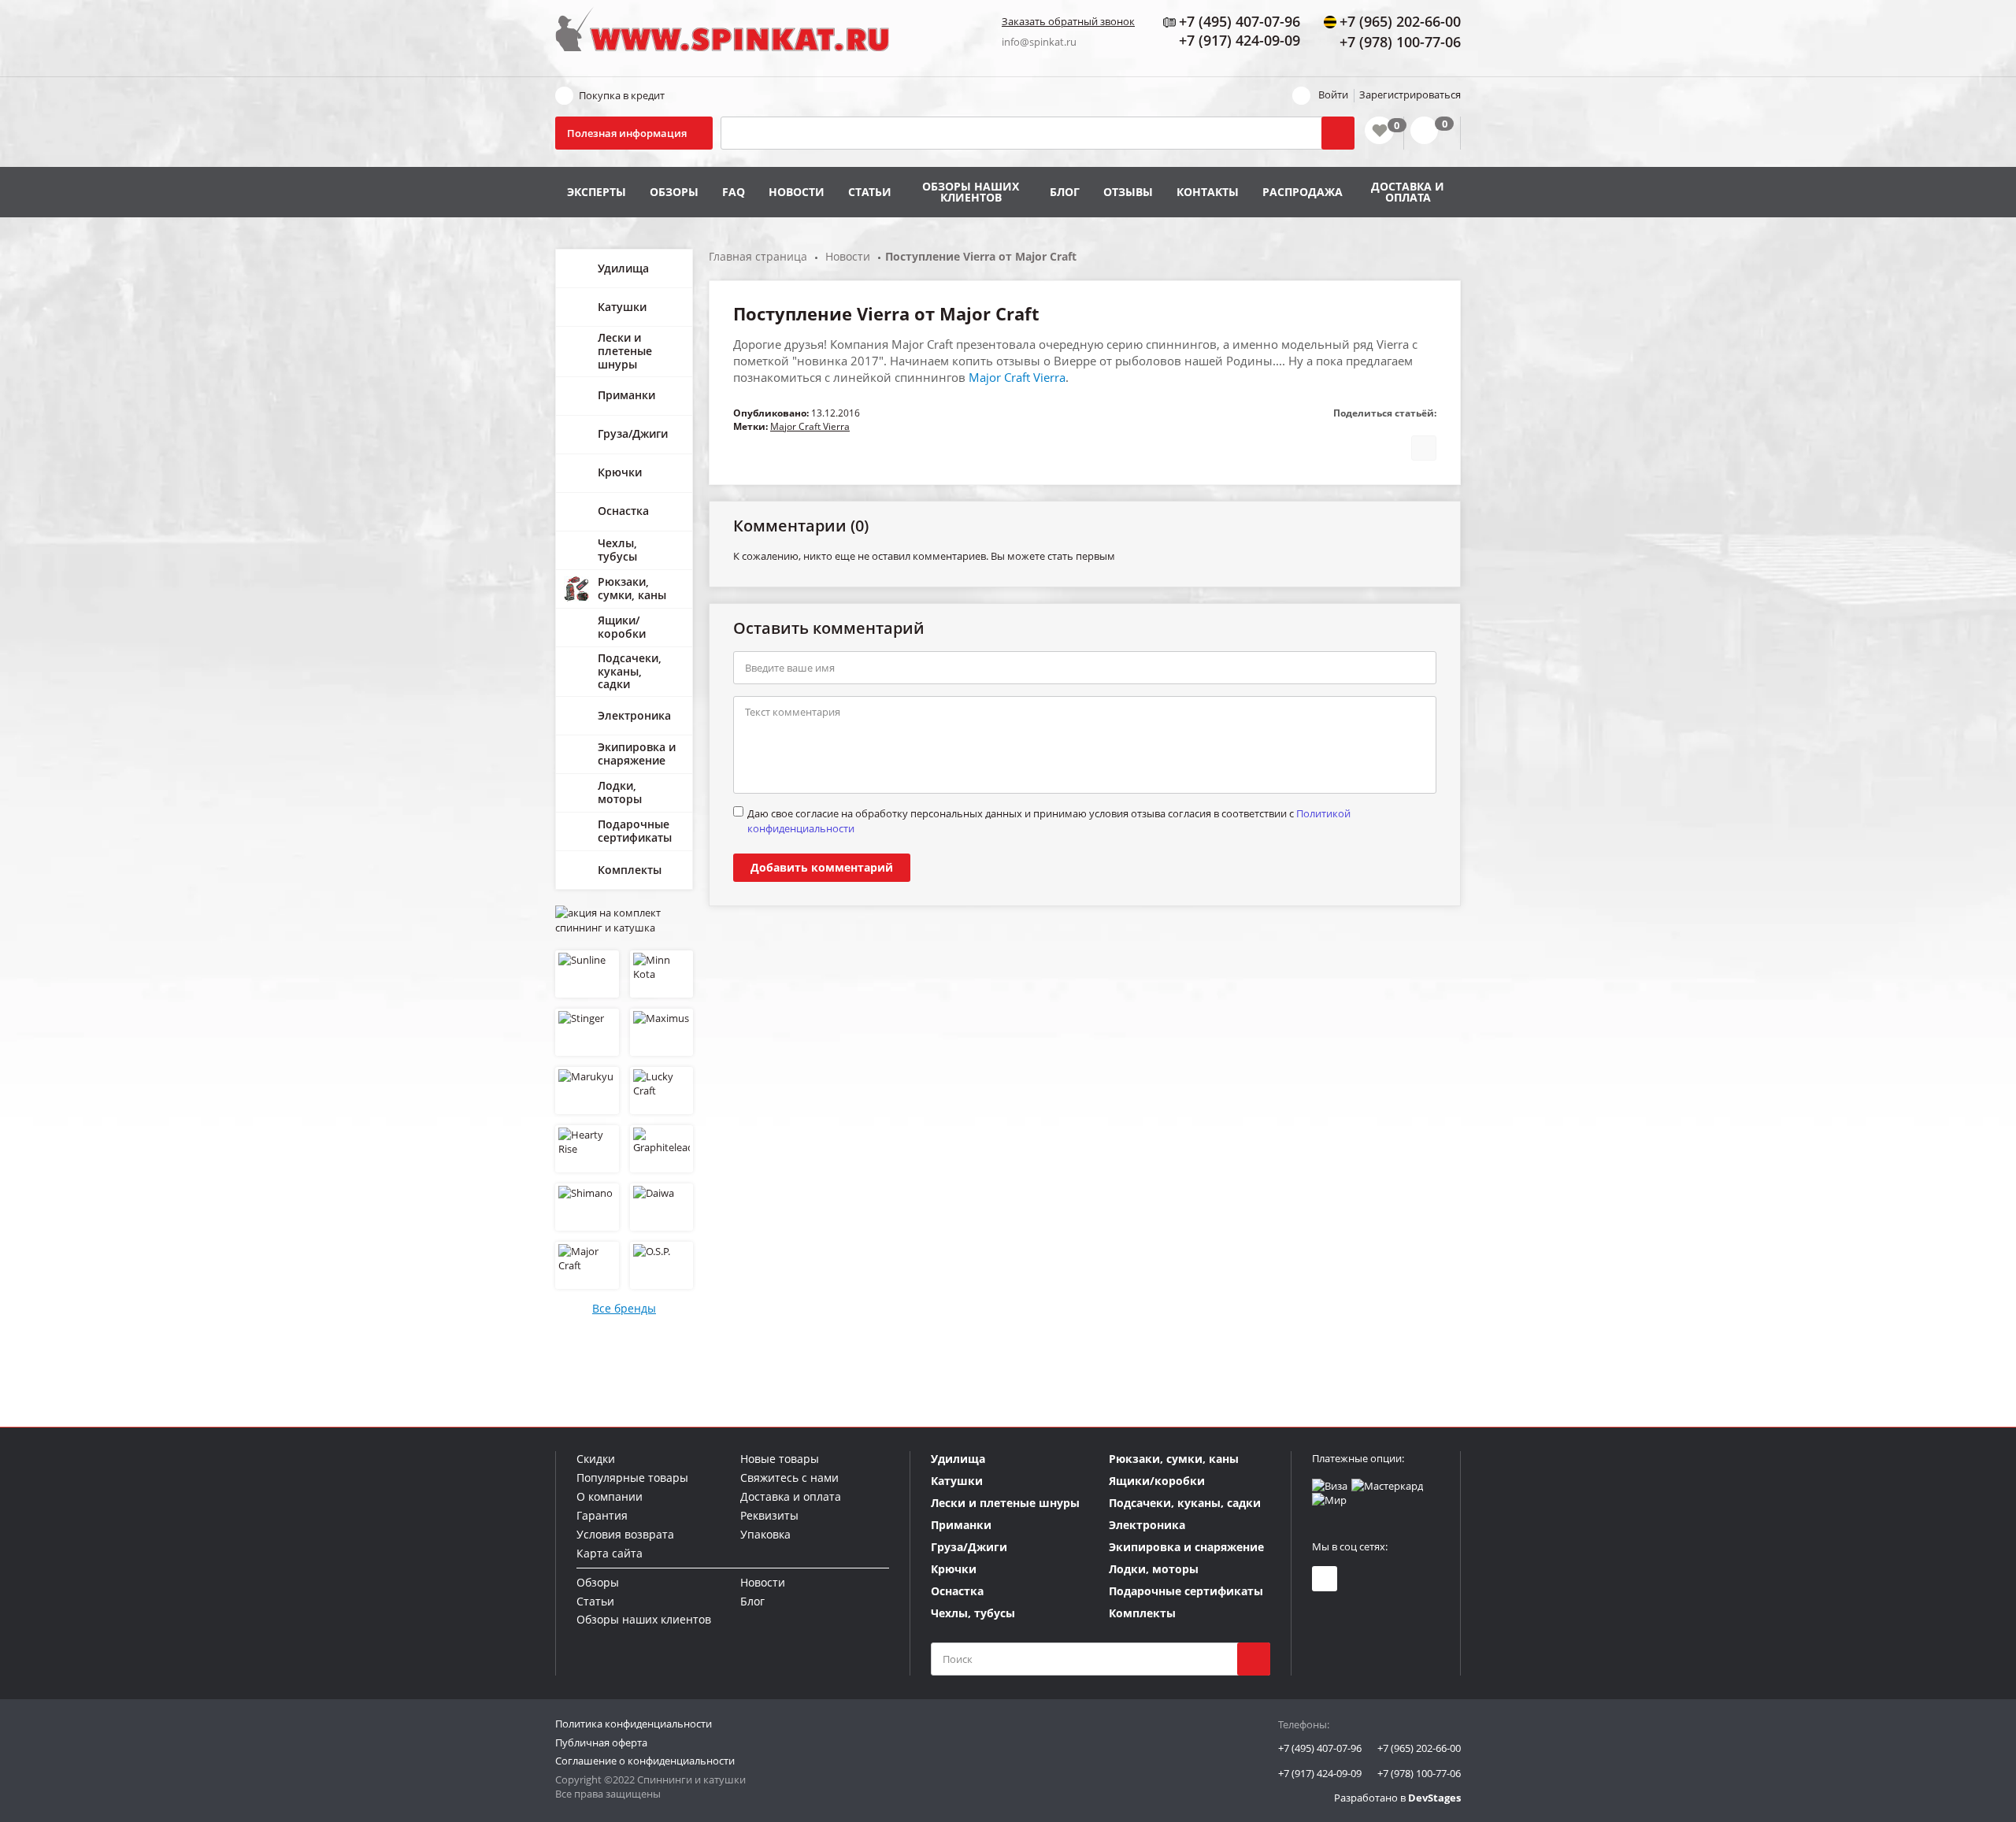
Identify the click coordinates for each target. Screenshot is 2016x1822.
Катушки (622, 307)
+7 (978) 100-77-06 (1419, 1773)
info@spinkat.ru (1039, 42)
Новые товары (780, 1459)
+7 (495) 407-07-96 (1320, 1748)
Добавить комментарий (822, 867)
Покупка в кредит (622, 95)
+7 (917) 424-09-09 (1320, 1773)
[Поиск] (1338, 133)
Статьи (870, 192)
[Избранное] (1379, 130)
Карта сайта (610, 1553)
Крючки (620, 472)
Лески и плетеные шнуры (625, 351)
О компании (610, 1496)
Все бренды (624, 1308)
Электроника (634, 715)
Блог (1065, 192)
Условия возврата (625, 1534)
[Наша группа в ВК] (1325, 1579)
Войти (1333, 94)
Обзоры (674, 192)
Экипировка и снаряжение (637, 754)
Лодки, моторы (620, 792)
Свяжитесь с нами (789, 1478)
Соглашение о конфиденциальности (645, 1761)
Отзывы (1128, 192)
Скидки (596, 1459)
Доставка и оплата (1408, 192)
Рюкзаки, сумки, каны (632, 588)
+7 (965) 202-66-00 (1419, 1748)
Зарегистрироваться (1410, 94)
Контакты (1208, 192)
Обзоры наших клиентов (971, 192)
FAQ (734, 192)
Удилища (623, 268)
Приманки (626, 395)
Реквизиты (769, 1515)
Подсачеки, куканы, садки (630, 671)
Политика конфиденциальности (634, 1724)
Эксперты (597, 192)
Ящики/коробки (622, 627)
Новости (797, 192)
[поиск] (1254, 1659)
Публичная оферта (601, 1742)
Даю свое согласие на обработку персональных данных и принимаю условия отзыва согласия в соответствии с (1049, 820)
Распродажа (1303, 192)
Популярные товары (632, 1478)
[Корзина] (1432, 133)
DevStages (1434, 1798)
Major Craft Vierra (1017, 377)
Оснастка (623, 511)
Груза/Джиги (633, 433)
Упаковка (765, 1534)
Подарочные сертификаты (635, 831)
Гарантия (602, 1515)
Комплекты (630, 870)
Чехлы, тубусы (617, 550)
